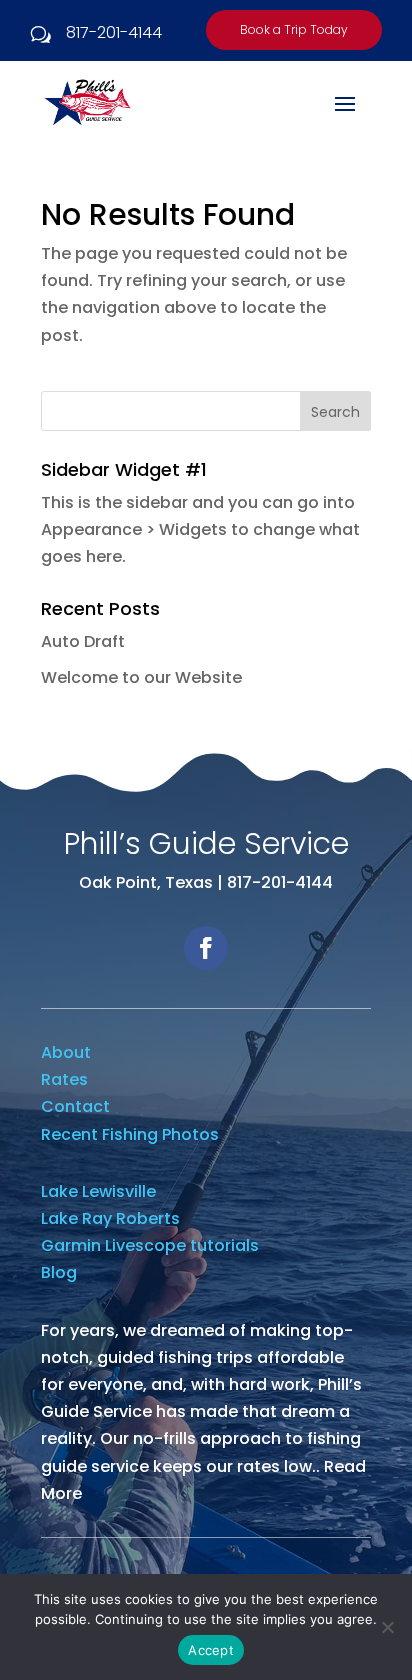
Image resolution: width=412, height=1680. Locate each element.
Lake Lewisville (98, 1191)
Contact (75, 1106)
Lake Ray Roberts (110, 1218)
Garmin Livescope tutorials (150, 1245)
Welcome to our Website (141, 677)
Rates (64, 1079)
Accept (211, 1650)
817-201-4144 (114, 32)
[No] (387, 1627)
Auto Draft (83, 641)
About (66, 1052)
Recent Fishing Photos (130, 1134)
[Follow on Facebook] (206, 948)
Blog (59, 1272)
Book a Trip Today (294, 29)
